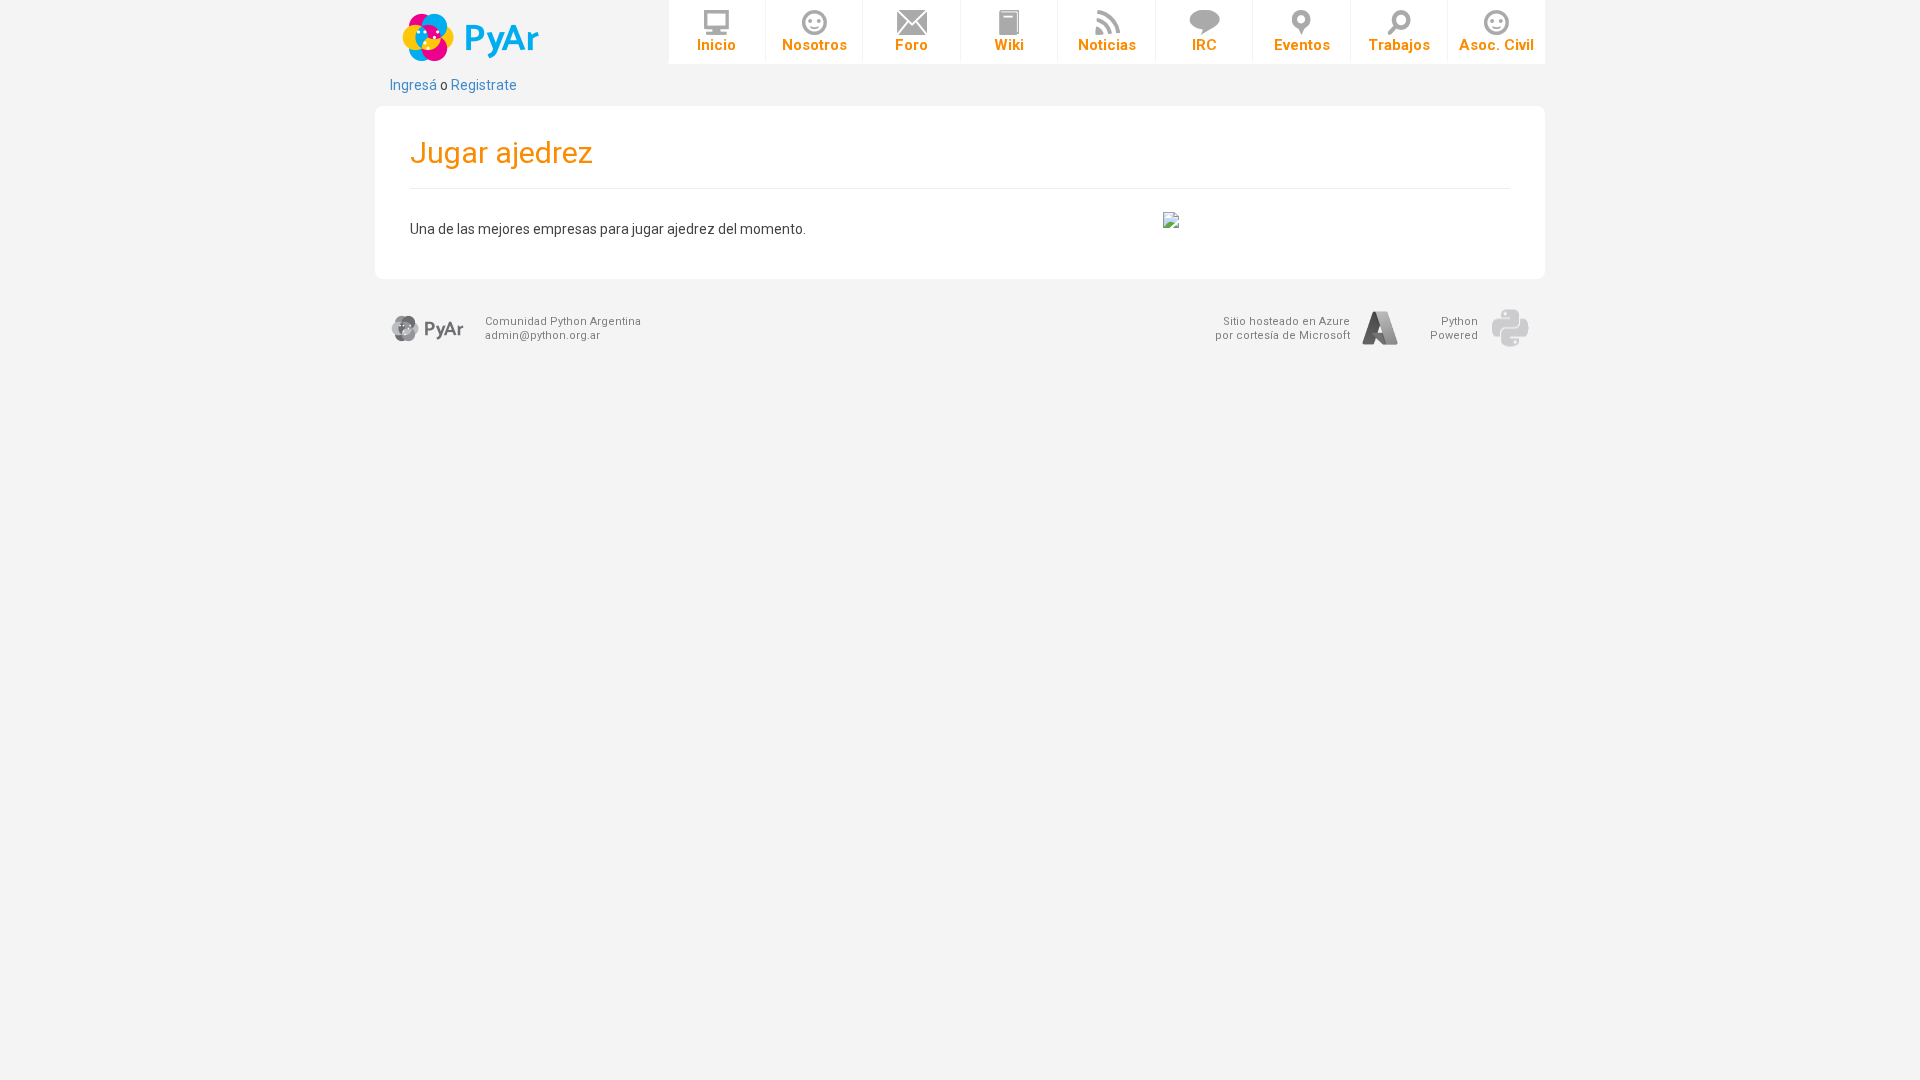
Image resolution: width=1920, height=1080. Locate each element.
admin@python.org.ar (542, 335)
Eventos (1302, 45)
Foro (911, 45)
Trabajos (1399, 45)
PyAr (472, 37)
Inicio (716, 45)
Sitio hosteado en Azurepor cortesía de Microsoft (1282, 328)
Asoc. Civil (1496, 45)
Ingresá (413, 85)
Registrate (484, 85)
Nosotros (814, 45)
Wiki (1009, 45)
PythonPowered (1454, 328)
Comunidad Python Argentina (563, 321)
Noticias (1107, 45)
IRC (1204, 45)
